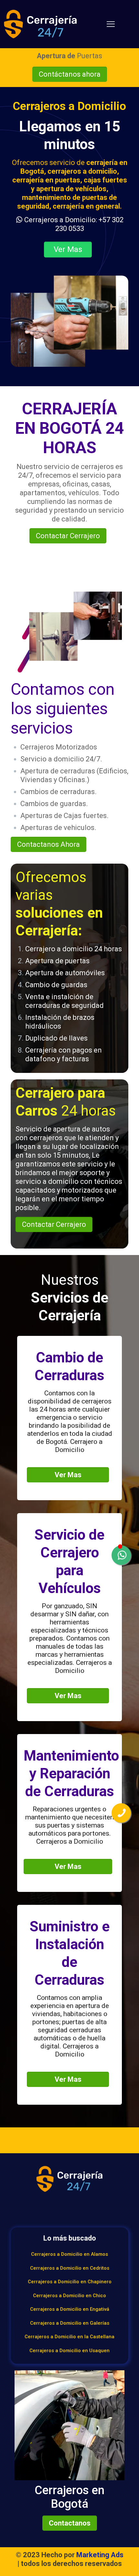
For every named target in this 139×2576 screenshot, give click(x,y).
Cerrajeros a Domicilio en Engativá (70, 2309)
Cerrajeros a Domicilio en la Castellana (69, 2337)
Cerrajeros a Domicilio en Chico (69, 2296)
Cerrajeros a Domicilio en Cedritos (70, 2268)
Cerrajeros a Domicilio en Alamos (69, 2254)
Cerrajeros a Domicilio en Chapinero (70, 2282)
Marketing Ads (100, 2555)
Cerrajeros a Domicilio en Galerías (70, 2323)
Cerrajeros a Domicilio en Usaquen (69, 2351)
